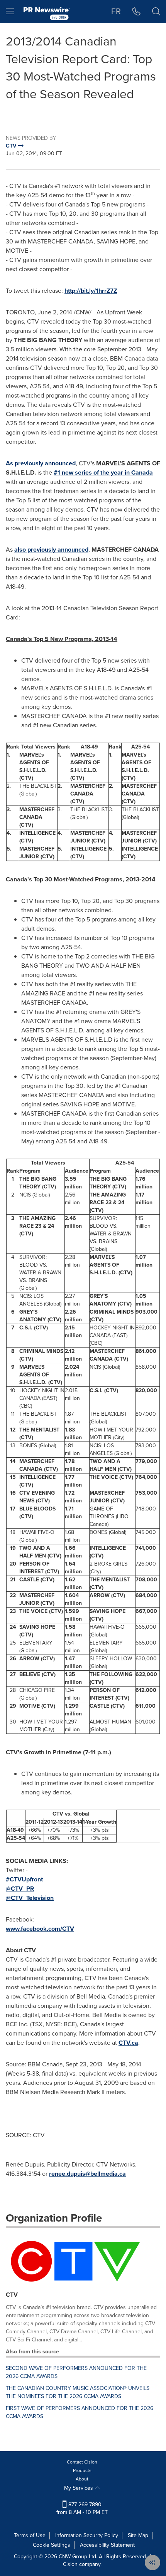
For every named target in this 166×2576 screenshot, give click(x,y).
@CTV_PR (20, 1889)
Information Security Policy (87, 2535)
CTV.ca (128, 2043)
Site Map (138, 2535)
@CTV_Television (30, 1898)
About (82, 2479)
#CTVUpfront (24, 1879)
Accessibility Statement (107, 2545)
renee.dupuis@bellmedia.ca (87, 2174)
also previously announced (51, 550)
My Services (79, 2488)
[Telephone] (136, 12)
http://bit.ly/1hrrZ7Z (91, 291)
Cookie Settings (52, 2545)
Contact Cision (82, 2462)
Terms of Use (30, 2535)
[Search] (156, 12)
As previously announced (41, 463)
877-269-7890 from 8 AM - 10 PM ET (82, 2508)
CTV (12, 2295)
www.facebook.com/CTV (40, 1929)
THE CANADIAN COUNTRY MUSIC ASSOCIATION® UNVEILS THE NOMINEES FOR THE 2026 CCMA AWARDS (78, 2392)
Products (82, 2470)
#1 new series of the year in (103, 472)
